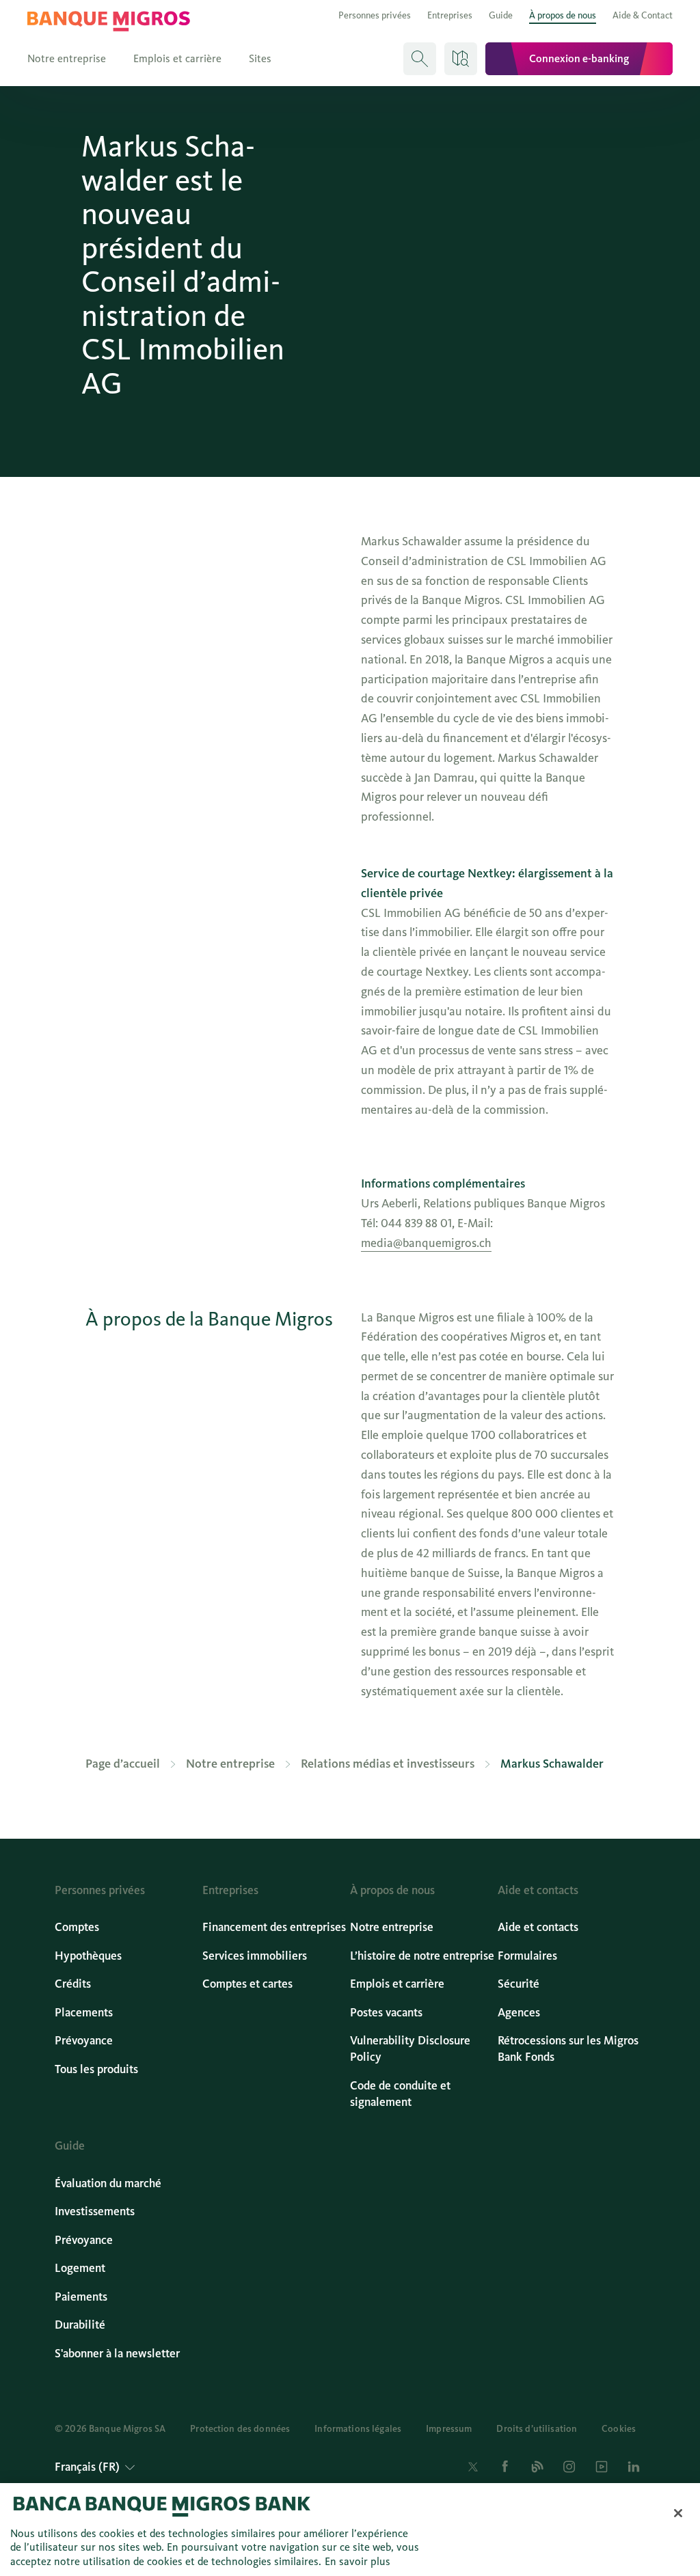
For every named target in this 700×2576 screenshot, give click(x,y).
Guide (501, 15)
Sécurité (519, 1984)
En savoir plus (358, 2561)
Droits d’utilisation (537, 2429)
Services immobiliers (255, 1956)
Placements (84, 2013)
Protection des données (240, 2429)
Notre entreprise (67, 58)
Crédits (73, 1984)
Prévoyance (84, 2041)
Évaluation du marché (108, 2183)
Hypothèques (88, 1956)
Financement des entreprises (274, 1927)
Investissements (95, 2211)
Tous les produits (96, 2069)
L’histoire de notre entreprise (422, 1956)
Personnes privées (375, 15)
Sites (260, 58)
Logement (80, 2268)
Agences (519, 2013)
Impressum (449, 2429)
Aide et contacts (538, 1927)
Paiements (81, 2297)
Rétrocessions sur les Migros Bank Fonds (568, 2049)
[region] (350, 2530)
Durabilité (80, 2325)
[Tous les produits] (461, 59)
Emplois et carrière (177, 58)
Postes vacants (386, 2013)
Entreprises (450, 15)
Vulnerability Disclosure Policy (410, 2049)
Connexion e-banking (579, 58)
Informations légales (358, 2429)
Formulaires (527, 1956)
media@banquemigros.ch (426, 1243)
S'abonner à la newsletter (117, 2354)
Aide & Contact (643, 15)
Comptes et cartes (247, 1984)
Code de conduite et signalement (400, 2094)
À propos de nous (563, 15)
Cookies (619, 2429)
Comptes (77, 1927)
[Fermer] (678, 2513)
